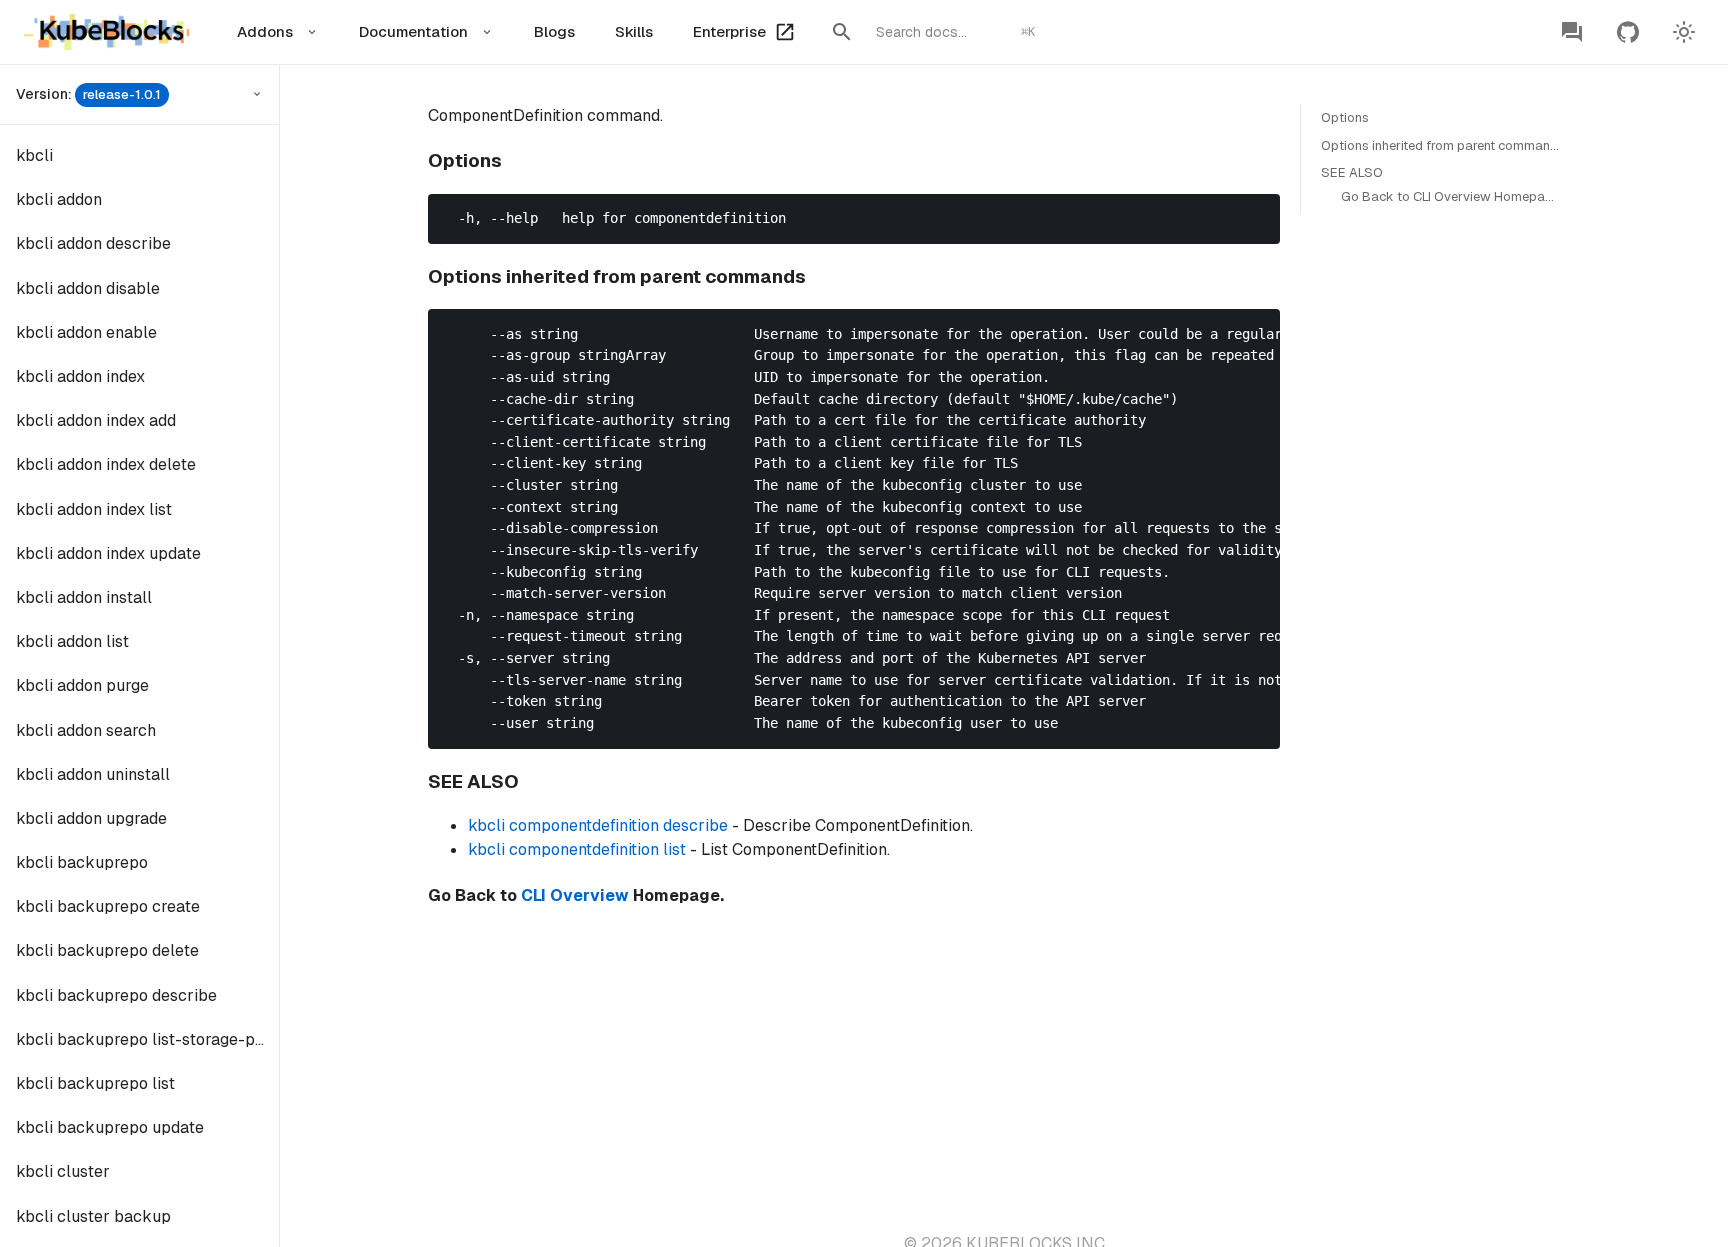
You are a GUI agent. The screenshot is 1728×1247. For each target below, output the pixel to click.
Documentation (413, 31)
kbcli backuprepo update (110, 1127)
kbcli (34, 155)
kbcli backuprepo (82, 862)
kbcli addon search (86, 730)
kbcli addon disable (88, 288)
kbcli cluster (63, 1171)
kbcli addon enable (86, 332)
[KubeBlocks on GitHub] (1628, 32)
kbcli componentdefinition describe (598, 825)
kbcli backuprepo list (95, 1083)
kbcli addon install (84, 597)
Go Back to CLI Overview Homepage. (1452, 196)
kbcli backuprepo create (108, 906)
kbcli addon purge (82, 685)
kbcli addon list (72, 641)
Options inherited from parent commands (1443, 145)
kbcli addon (59, 199)
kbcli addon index (80, 376)
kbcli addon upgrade (91, 818)
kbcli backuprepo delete (107, 950)
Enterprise (729, 31)
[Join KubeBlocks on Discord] (1572, 32)
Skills (634, 31)
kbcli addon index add (96, 420)
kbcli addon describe (93, 243)
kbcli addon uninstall (93, 774)
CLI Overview (575, 895)
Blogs (554, 31)
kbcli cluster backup (93, 1216)
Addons (265, 31)
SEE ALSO (1352, 172)
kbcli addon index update (108, 553)
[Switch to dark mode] (1684, 32)
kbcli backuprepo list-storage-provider (147, 1039)
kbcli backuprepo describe (116, 995)
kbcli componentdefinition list (577, 849)
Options (1345, 117)
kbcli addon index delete (106, 464)
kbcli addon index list (94, 509)
